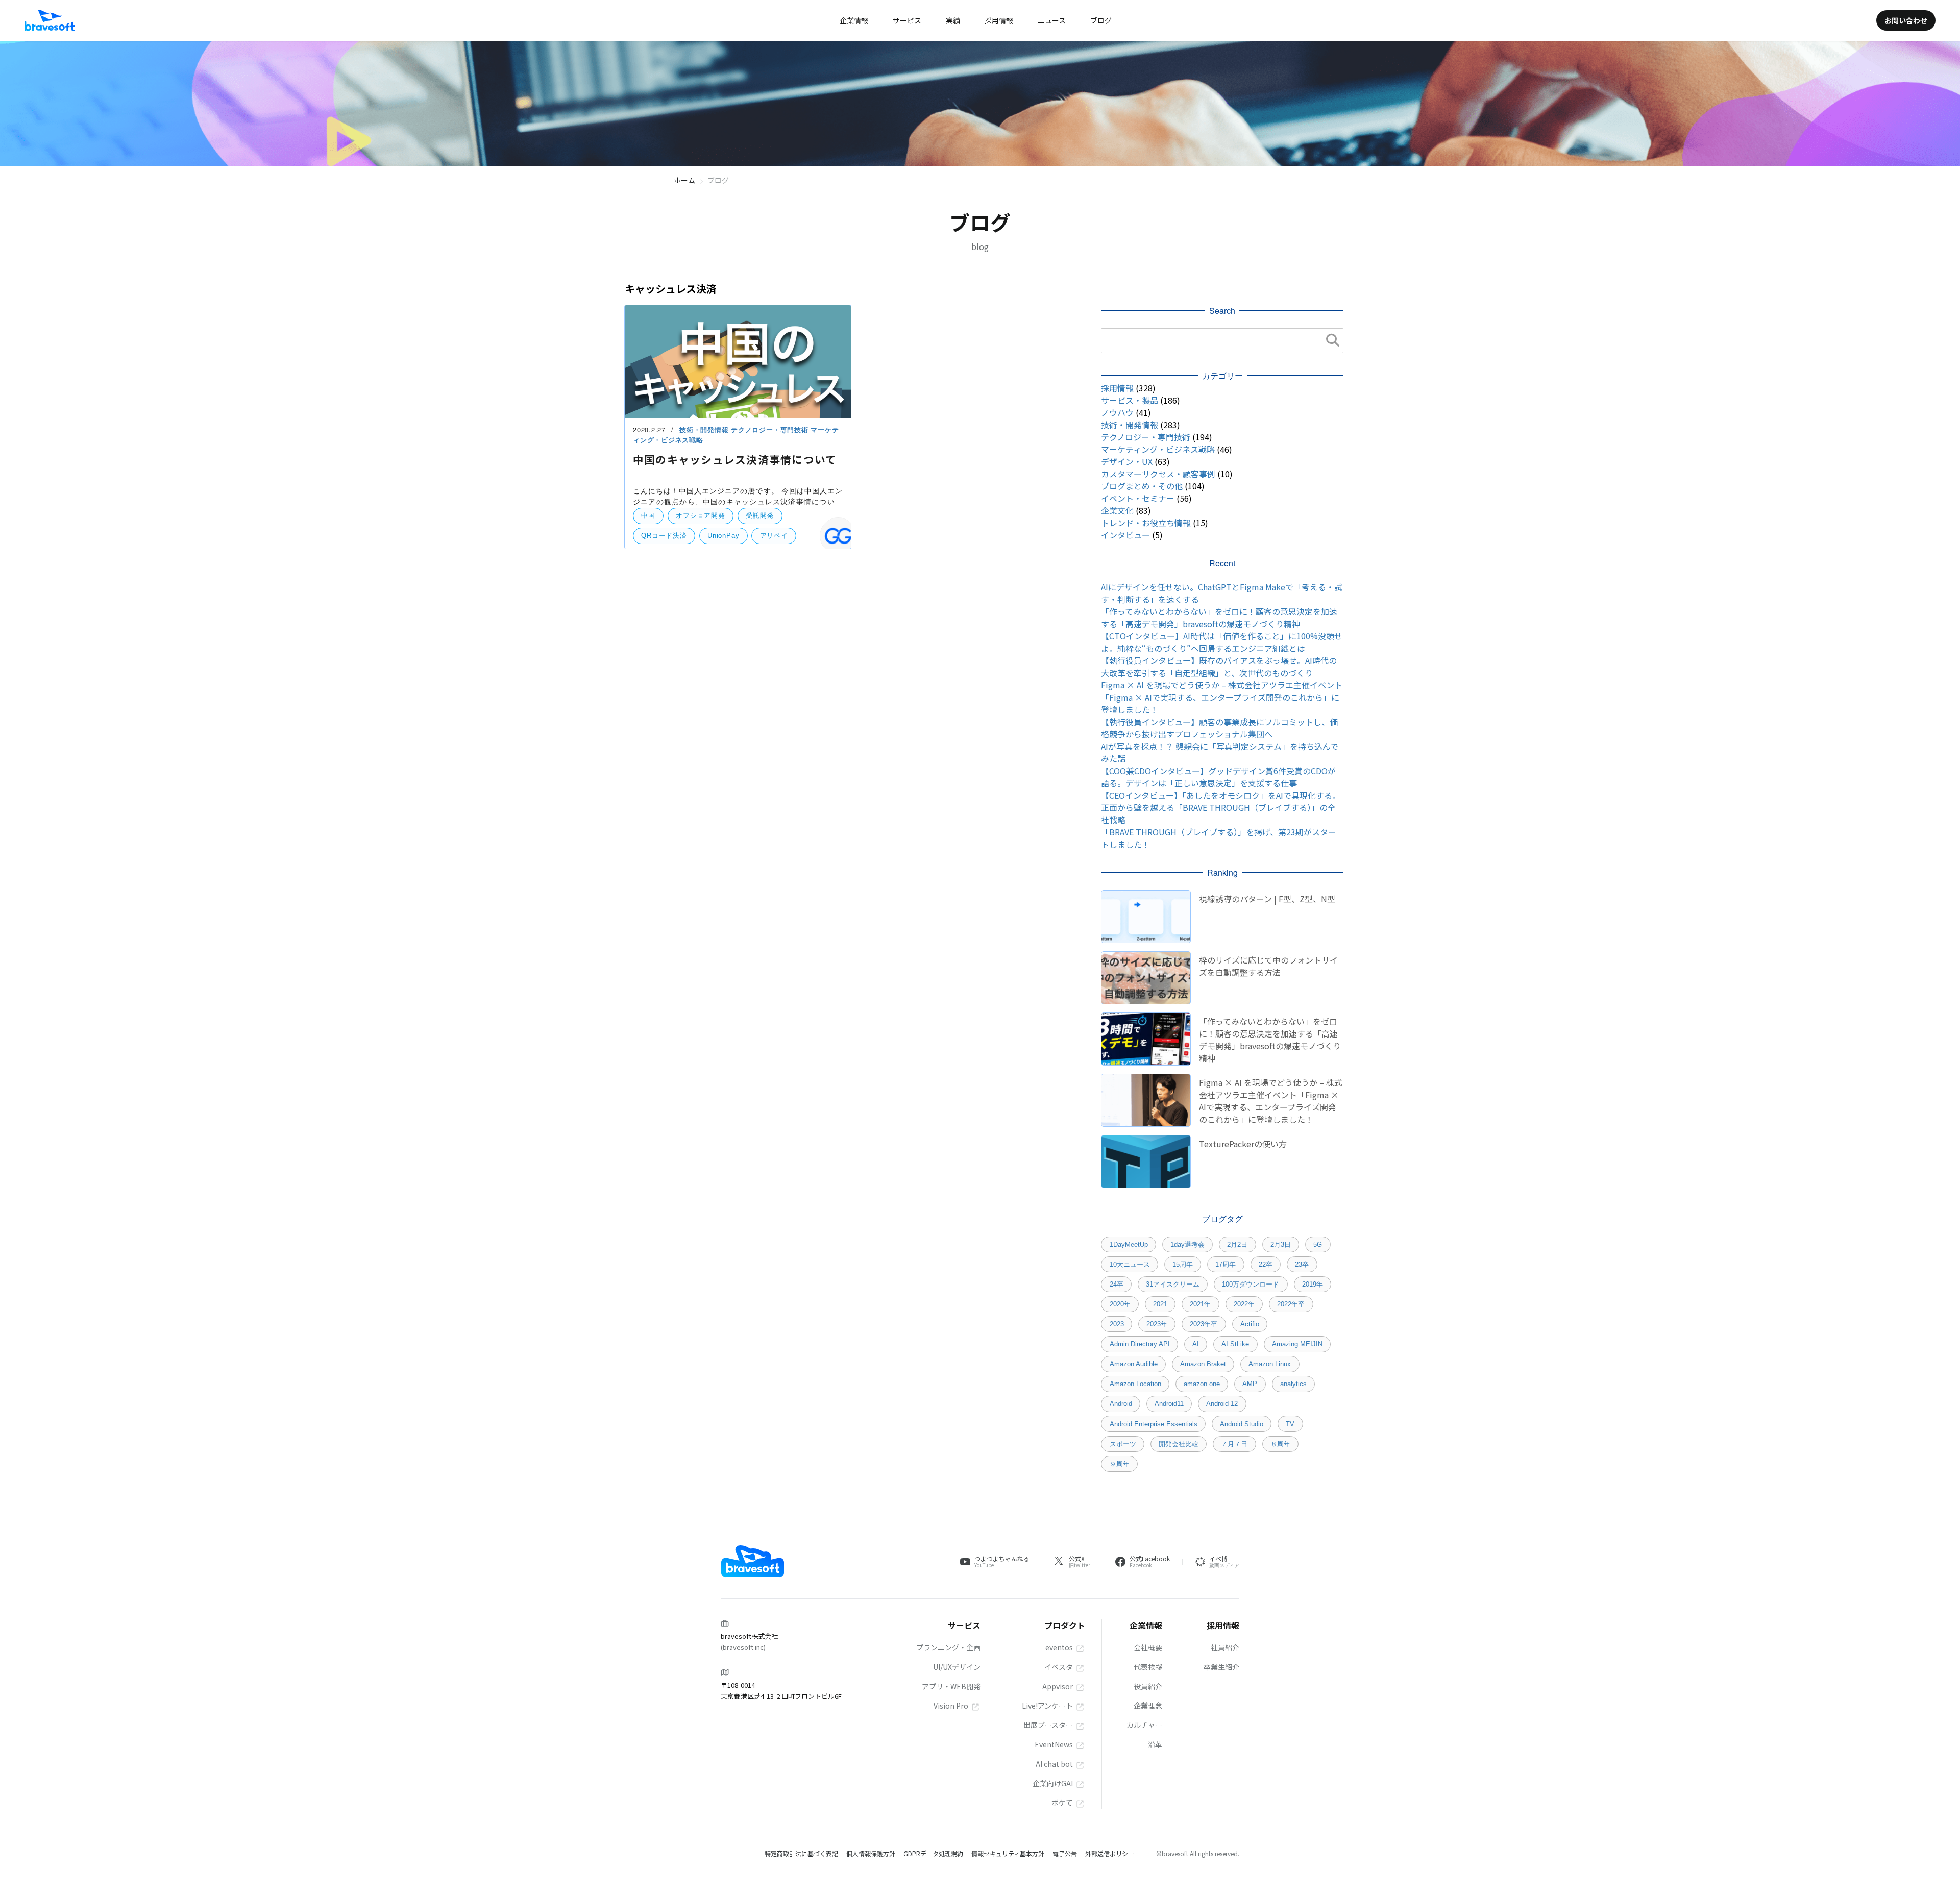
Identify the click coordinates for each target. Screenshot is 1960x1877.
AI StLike (1235, 1344)
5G (1318, 1244)
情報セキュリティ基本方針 (1008, 1853)
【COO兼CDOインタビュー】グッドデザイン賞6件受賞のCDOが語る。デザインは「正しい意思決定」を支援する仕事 (1218, 777)
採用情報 (1117, 388)
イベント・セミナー (1138, 498)
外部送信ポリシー (1110, 1853)
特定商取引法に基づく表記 (801, 1853)
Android (1121, 1404)
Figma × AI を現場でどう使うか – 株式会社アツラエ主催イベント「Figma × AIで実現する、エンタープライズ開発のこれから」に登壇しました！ (1222, 697)
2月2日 (1237, 1244)
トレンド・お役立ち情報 (1146, 523)
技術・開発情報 (705, 430)
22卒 (1266, 1264)
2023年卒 (1204, 1324)
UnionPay (723, 536)
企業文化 (1117, 510)
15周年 (1183, 1264)
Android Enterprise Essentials (1154, 1424)
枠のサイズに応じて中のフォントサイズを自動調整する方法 (1268, 966)
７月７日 (1234, 1444)
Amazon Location (1135, 1384)
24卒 (1117, 1284)
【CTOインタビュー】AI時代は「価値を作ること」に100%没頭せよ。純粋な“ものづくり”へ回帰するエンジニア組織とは (1222, 642)
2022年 (1244, 1304)
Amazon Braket (1203, 1364)
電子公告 (1065, 1853)
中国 (648, 516)
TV (1290, 1424)
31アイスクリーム (1173, 1284)
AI (1196, 1344)
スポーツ (1123, 1444)
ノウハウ (1117, 412)
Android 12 (1222, 1404)
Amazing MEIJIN (1297, 1344)
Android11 (1169, 1404)
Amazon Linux (1270, 1364)
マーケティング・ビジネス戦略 (1158, 449)
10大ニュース (1130, 1264)
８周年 (1280, 1444)
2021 (1160, 1304)
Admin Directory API (1140, 1344)
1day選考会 (1187, 1244)
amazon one (1202, 1384)
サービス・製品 (1130, 400)
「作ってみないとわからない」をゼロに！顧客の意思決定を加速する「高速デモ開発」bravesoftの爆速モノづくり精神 (1219, 618)
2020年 (1120, 1304)
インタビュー (1125, 535)
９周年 (1120, 1464)
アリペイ (774, 536)
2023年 (1157, 1324)
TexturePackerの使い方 (1243, 1144)
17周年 (1226, 1264)
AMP (1250, 1384)
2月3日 (1281, 1244)
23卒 (1302, 1264)
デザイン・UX (1127, 461)
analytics (1293, 1384)
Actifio (1250, 1324)
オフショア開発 (700, 516)
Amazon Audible (1134, 1364)
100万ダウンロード (1251, 1284)
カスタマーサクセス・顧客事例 (1158, 474)
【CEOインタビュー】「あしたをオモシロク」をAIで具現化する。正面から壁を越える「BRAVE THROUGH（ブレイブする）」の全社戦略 (1221, 807)
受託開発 (760, 516)
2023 (1117, 1324)
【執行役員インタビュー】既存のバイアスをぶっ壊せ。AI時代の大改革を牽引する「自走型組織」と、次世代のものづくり (1219, 666)
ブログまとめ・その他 (1142, 486)
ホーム (684, 180)
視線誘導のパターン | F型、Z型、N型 (1267, 899)
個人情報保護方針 (871, 1853)
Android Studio (1242, 1424)
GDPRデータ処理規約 (933, 1853)
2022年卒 (1291, 1304)
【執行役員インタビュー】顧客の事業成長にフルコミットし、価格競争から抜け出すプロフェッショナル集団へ (1219, 728)
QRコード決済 (664, 536)
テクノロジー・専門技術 (771, 430)
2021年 (1200, 1304)
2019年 (1313, 1284)
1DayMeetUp (1129, 1244)
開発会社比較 (1179, 1444)
